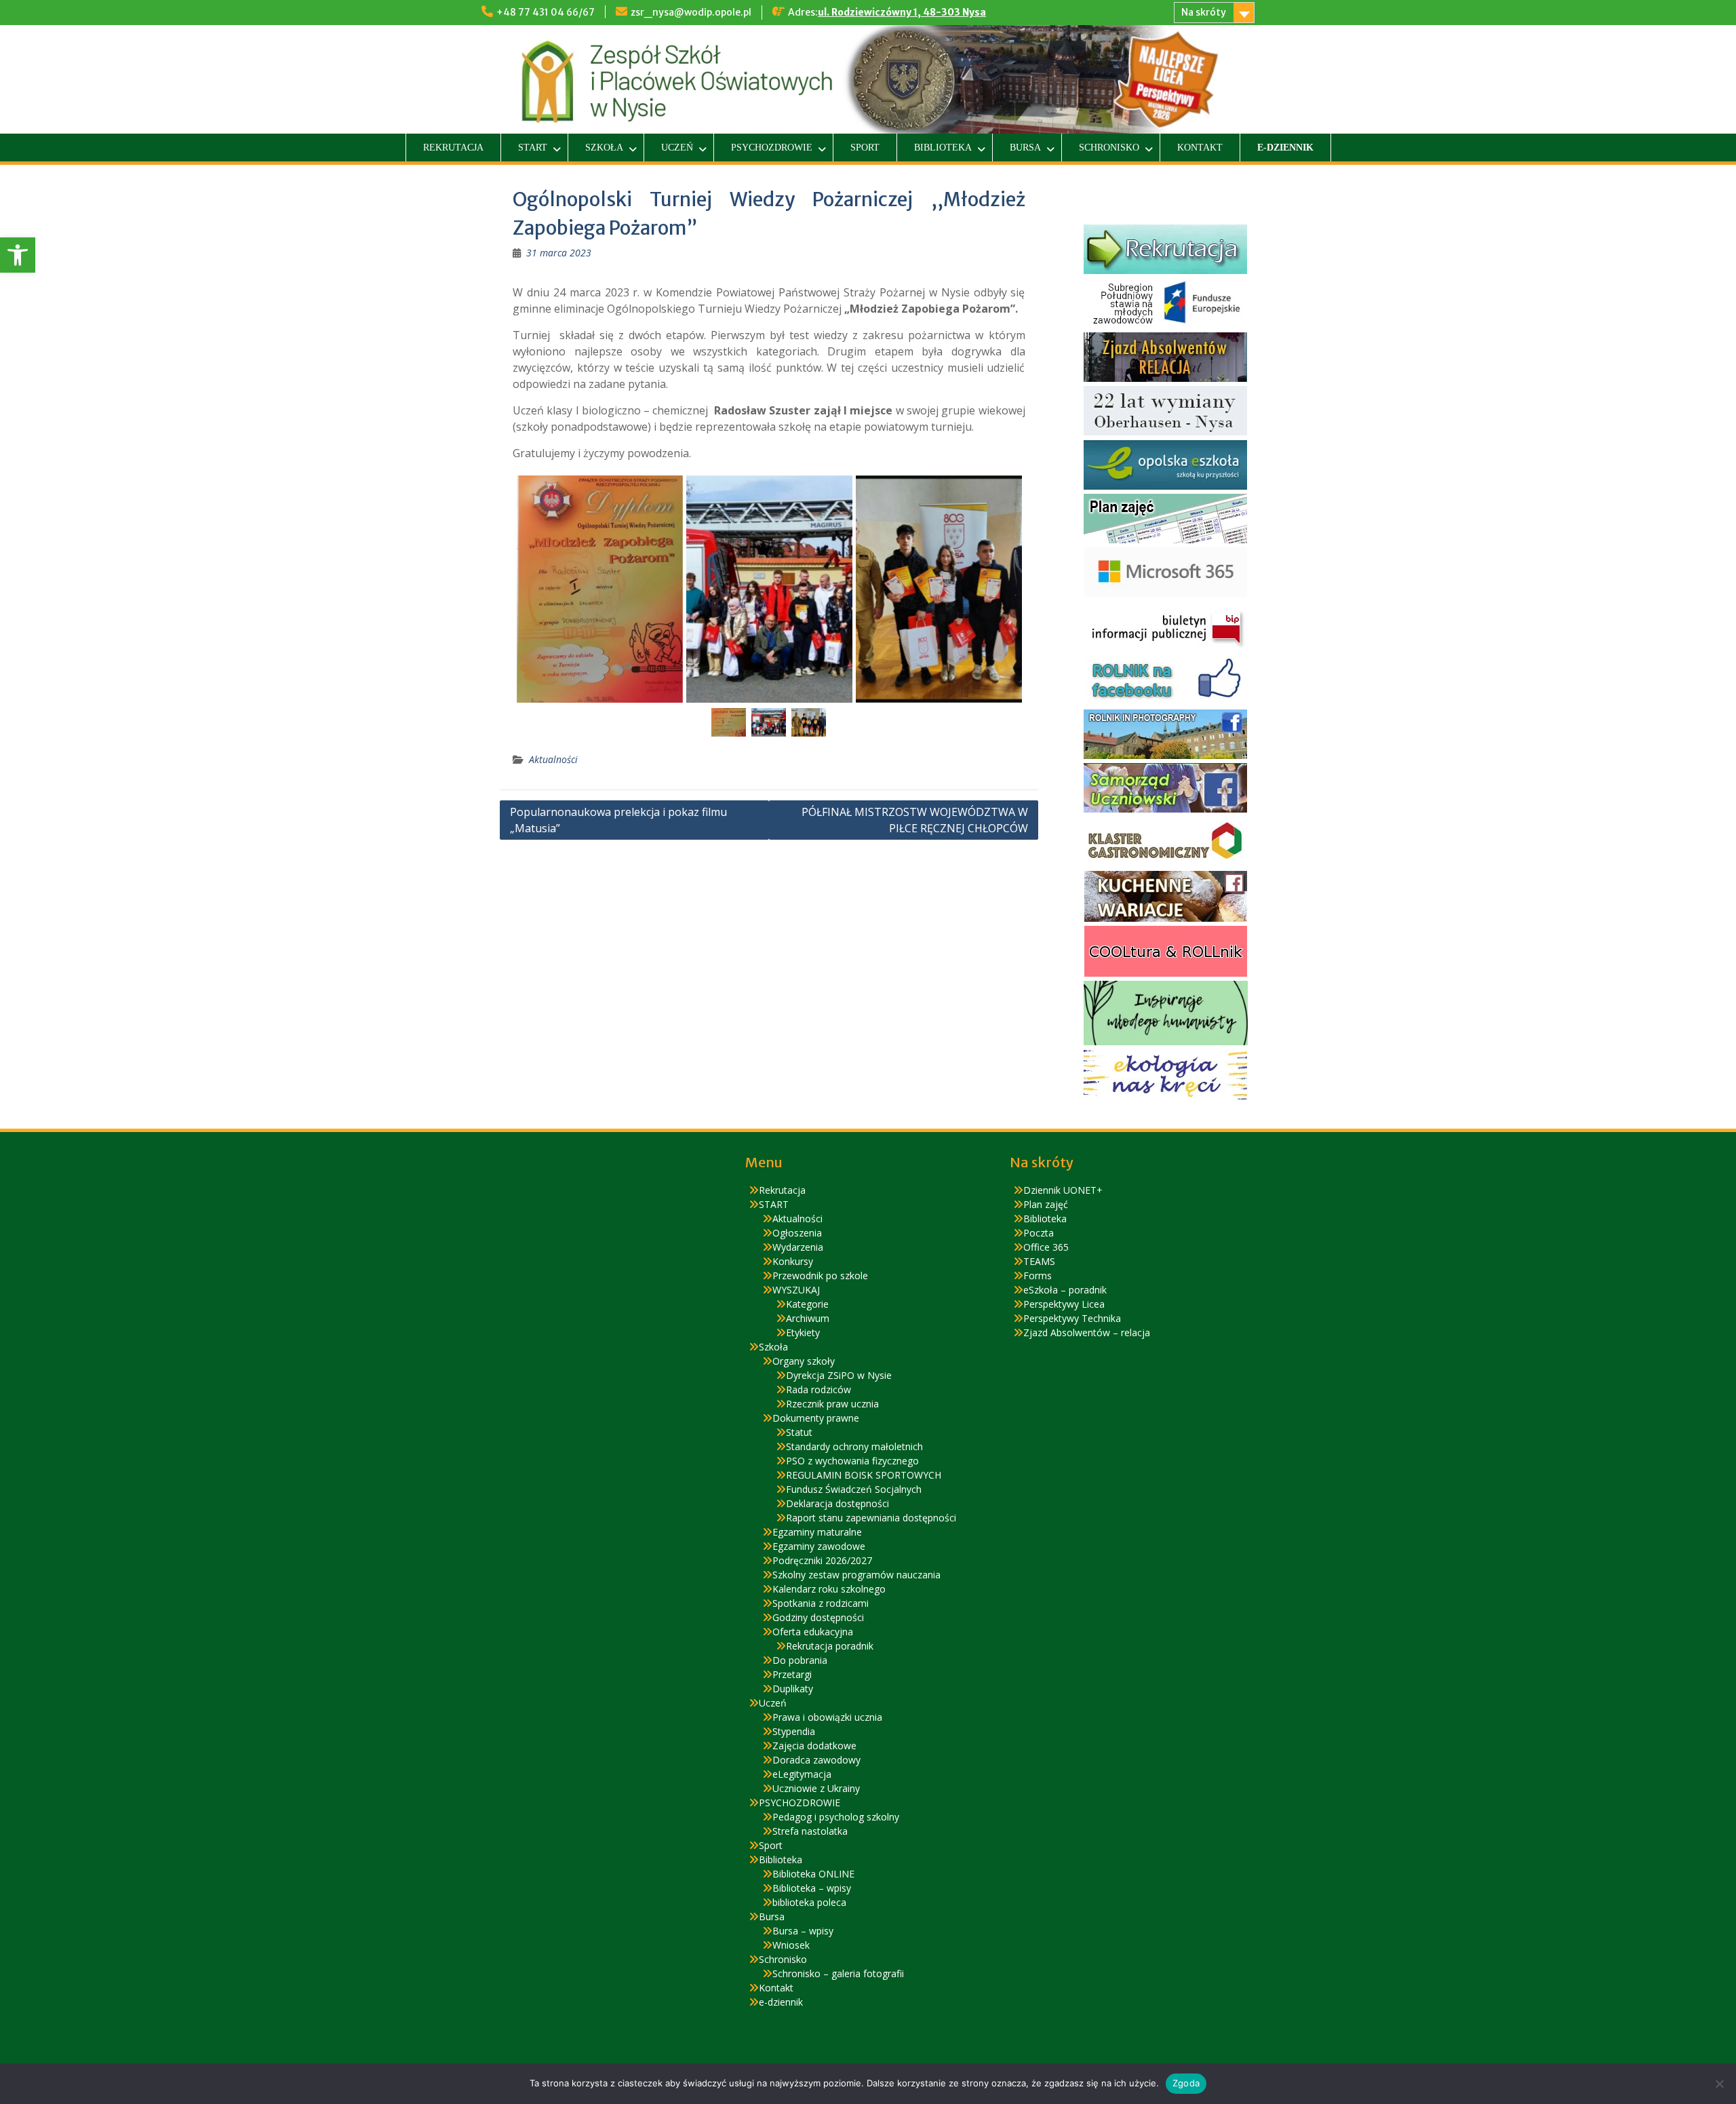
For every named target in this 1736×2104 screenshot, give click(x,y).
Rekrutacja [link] (453, 148)
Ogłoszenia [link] (797, 1233)
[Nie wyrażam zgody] (1719, 2084)
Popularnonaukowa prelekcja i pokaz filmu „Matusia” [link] (618, 820)
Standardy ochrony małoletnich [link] (854, 1446)
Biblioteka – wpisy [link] (812, 1888)
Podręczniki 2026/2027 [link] (822, 1560)
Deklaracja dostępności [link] (837, 1503)
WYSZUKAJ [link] (796, 1290)
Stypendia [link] (794, 1731)
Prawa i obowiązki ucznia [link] (827, 1717)
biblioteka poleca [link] (809, 1902)
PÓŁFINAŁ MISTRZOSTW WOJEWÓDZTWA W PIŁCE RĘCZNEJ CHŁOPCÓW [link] (915, 820)
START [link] (533, 148)
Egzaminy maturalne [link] (817, 1532)
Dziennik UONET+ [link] (1063, 1190)
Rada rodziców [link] (818, 1389)
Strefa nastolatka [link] (810, 1831)
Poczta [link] (1039, 1233)
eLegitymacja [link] (802, 1774)
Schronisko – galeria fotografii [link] (838, 1973)
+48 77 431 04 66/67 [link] (546, 12)
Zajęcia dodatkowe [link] (814, 1746)
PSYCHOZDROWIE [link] (772, 148)
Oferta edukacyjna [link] (813, 1632)
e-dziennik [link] (1285, 148)
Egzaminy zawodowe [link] (819, 1546)
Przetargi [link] (792, 1674)
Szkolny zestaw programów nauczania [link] (856, 1575)
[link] (18, 255)
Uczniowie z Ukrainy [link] (816, 1788)
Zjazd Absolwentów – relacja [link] (1087, 1332)
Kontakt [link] (1200, 148)
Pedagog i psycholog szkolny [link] (836, 1817)
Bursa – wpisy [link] (803, 1931)
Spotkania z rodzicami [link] (821, 1603)
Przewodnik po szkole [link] (820, 1275)
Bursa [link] (1025, 148)
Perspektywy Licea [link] (1064, 1304)
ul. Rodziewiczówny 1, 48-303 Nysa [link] (902, 12)
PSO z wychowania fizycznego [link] (852, 1461)
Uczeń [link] (677, 148)
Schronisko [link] (1109, 148)
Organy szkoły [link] (804, 1361)
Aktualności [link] (553, 759)
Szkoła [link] (604, 148)
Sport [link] (865, 148)
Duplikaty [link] (793, 1689)
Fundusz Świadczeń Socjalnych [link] (854, 1489)
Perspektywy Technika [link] (1072, 1318)
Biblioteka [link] (943, 148)
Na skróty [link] (1204, 12)
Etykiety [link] (803, 1332)
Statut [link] (799, 1432)
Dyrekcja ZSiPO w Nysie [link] (839, 1375)
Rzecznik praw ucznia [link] (832, 1404)
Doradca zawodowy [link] (816, 1760)
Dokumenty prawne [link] (816, 1418)
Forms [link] (1038, 1275)
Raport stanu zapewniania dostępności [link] (871, 1518)
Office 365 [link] (1046, 1247)
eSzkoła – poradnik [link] (1065, 1290)
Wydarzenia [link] (798, 1247)
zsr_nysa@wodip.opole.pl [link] (691, 12)
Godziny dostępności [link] (818, 1617)
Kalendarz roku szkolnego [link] (829, 1589)
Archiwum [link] (808, 1318)
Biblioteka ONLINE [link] (813, 1874)
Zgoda (1186, 2083)
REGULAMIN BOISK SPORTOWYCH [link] (864, 1475)
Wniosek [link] (791, 1945)
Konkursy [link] (793, 1261)
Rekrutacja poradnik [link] (830, 1646)
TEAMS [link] (1039, 1261)
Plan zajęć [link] (1046, 1204)
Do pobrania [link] (800, 1660)
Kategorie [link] (807, 1304)
